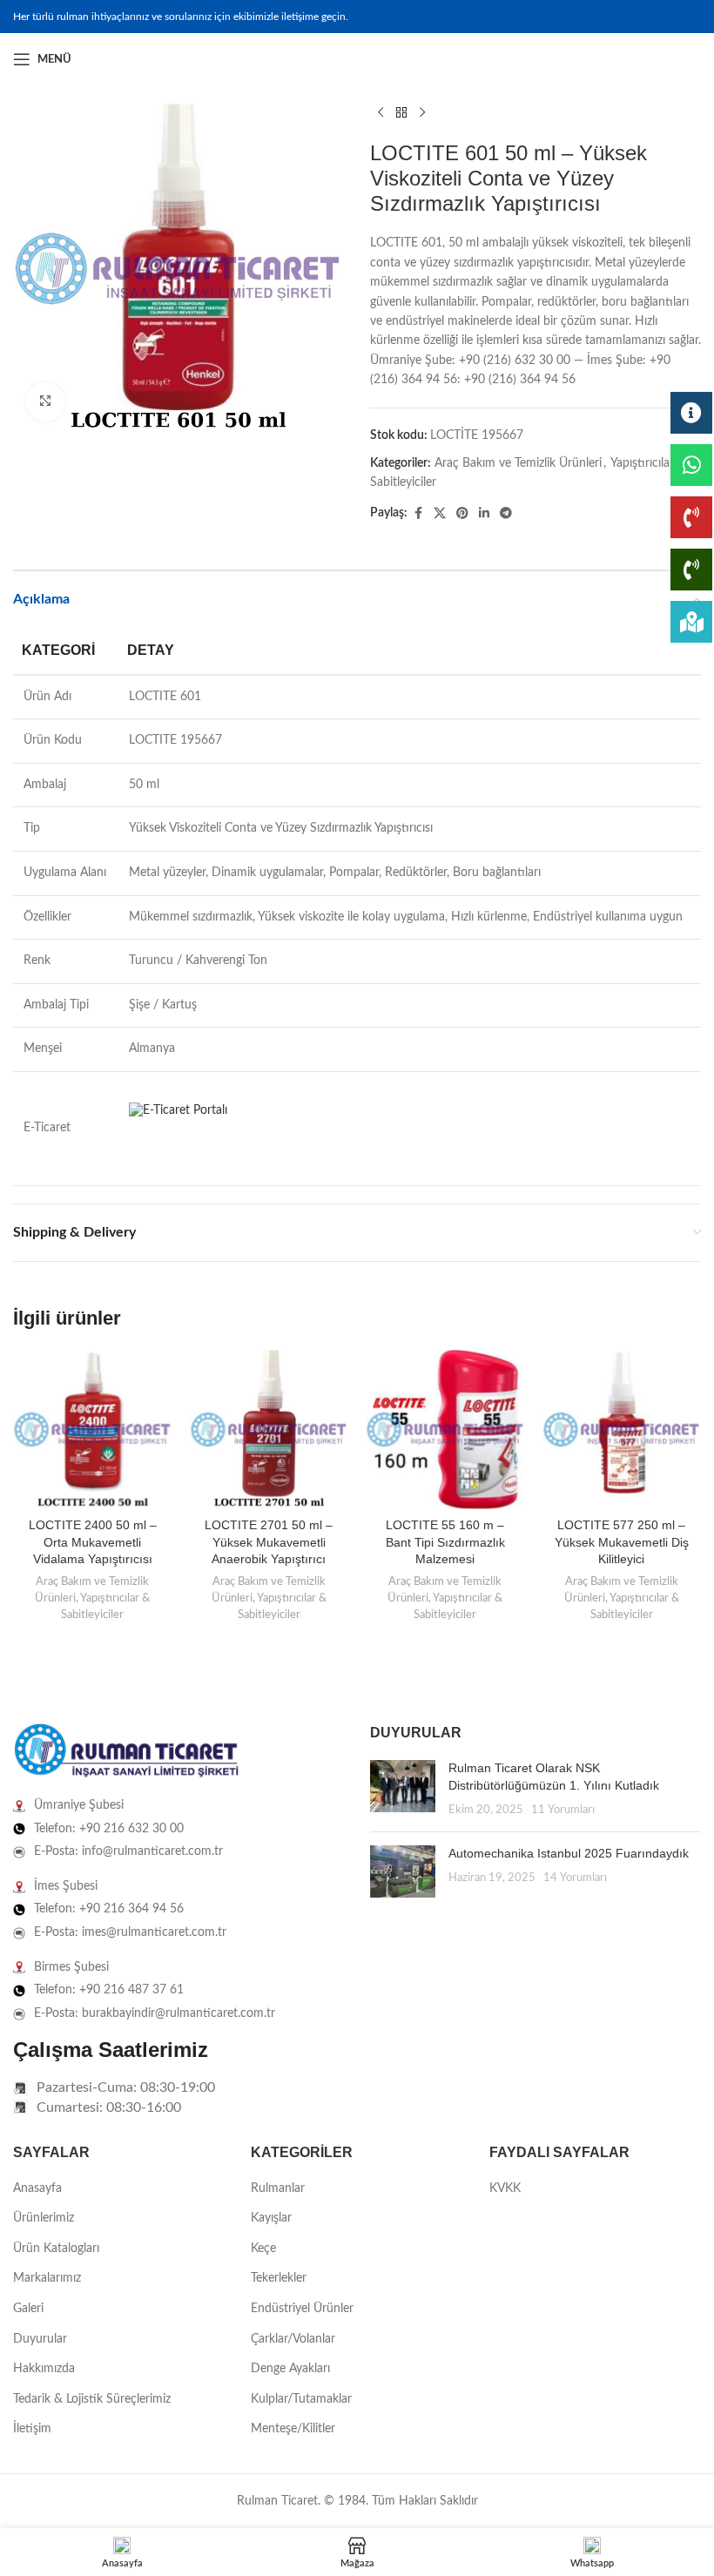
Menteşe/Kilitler (293, 2429)
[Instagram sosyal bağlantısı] (670, 59)
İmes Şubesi (66, 1886)
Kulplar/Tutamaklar (301, 2399)
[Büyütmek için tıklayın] (46, 402)
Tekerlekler (279, 2278)
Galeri (28, 2309)
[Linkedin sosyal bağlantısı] (690, 59)
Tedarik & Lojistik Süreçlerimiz (92, 2399)
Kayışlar (271, 2218)
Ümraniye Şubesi (79, 1805)
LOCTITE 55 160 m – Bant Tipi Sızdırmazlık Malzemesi (445, 1542)
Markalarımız (47, 2278)
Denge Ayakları (290, 2369)
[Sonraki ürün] (422, 113)
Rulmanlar (278, 2188)
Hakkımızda (44, 2369)
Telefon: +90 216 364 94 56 (109, 1909)
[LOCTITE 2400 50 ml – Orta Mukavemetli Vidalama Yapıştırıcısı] (93, 1430)
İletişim (32, 2429)
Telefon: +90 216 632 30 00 (109, 1829)
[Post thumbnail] (403, 1789)
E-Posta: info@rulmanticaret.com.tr (128, 1851)
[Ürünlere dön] (401, 113)
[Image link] (126, 1751)
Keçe (263, 2249)
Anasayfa (37, 2188)
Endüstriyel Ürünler (302, 2309)
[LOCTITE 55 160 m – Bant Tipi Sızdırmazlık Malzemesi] (445, 1430)
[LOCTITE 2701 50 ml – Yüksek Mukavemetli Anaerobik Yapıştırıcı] (269, 1430)
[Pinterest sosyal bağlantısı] (462, 514)
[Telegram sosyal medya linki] (506, 514)
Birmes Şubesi (71, 1967)
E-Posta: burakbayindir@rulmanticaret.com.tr (155, 2013)
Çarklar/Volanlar (293, 2339)
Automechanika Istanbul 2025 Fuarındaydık (569, 1853)
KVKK (505, 2188)
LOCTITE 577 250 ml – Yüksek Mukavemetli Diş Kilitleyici (622, 1542)
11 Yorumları (563, 1810)
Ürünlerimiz (44, 2218)
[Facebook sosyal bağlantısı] (649, 59)
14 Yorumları (575, 1878)
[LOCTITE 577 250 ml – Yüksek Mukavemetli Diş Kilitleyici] (622, 1430)
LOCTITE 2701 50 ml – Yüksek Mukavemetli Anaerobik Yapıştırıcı (269, 1542)
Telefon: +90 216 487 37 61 (109, 1990)
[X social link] (440, 514)
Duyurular (40, 2339)
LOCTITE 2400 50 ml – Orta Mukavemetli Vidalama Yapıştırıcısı (93, 1542)
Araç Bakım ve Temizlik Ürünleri (518, 463)
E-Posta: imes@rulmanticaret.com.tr (130, 1932)
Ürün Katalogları (56, 2249)
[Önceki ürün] (381, 113)
